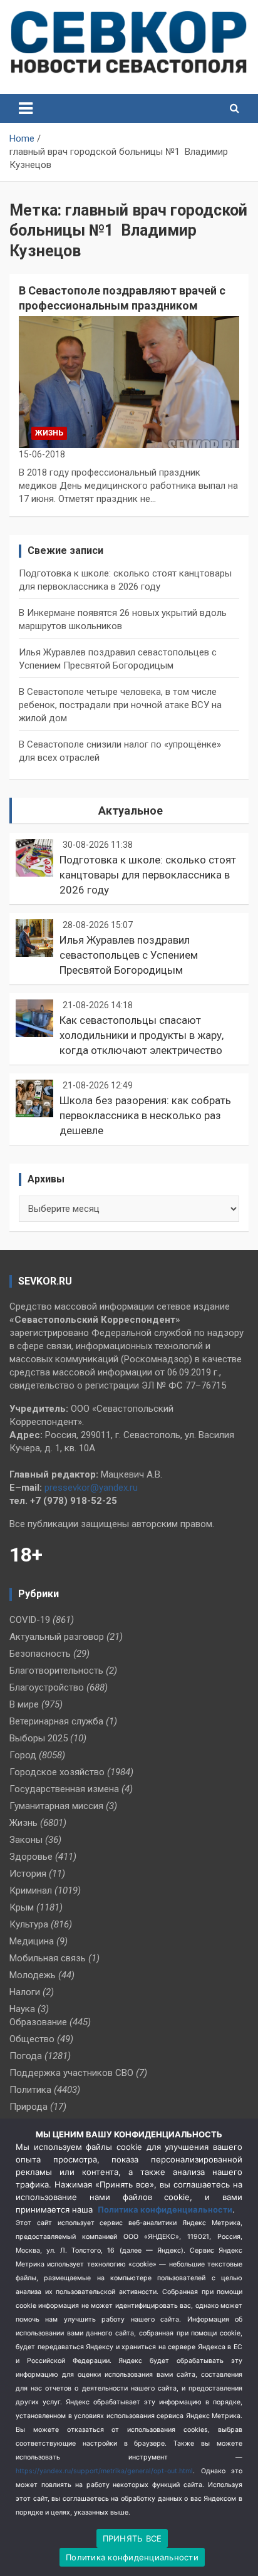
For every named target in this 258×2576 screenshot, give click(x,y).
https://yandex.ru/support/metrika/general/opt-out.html (104, 2471)
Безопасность (40, 1654)
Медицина (32, 1941)
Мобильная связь (48, 1958)
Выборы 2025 (39, 1738)
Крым (22, 1907)
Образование (38, 2022)
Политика (30, 2090)
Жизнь (49, 433)
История (28, 1874)
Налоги (25, 1992)
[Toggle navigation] (26, 108)
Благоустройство (47, 1687)
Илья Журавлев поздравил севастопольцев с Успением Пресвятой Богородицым (129, 955)
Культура (29, 1924)
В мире (24, 1704)
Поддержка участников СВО (71, 2073)
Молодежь (33, 1975)
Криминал (31, 1890)
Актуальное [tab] (131, 811)
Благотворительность (56, 1671)
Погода (26, 2056)
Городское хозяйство (57, 1772)
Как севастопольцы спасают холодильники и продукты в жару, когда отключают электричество (142, 1035)
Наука (22, 2009)
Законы (26, 1840)
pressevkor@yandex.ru (91, 1488)
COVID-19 (30, 1620)
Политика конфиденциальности (165, 2209)
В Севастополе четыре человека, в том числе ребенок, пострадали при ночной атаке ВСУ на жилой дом (120, 705)
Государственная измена (64, 1789)
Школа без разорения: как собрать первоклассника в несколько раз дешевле (145, 1115)
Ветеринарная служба (56, 1721)
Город (23, 1755)
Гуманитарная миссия (56, 1806)
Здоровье (31, 1857)
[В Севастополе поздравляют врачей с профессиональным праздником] (129, 382)
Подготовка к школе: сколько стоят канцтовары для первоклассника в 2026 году (148, 875)
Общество (32, 2039)
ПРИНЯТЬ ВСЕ (132, 2538)
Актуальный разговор (57, 1637)
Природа (28, 2107)
